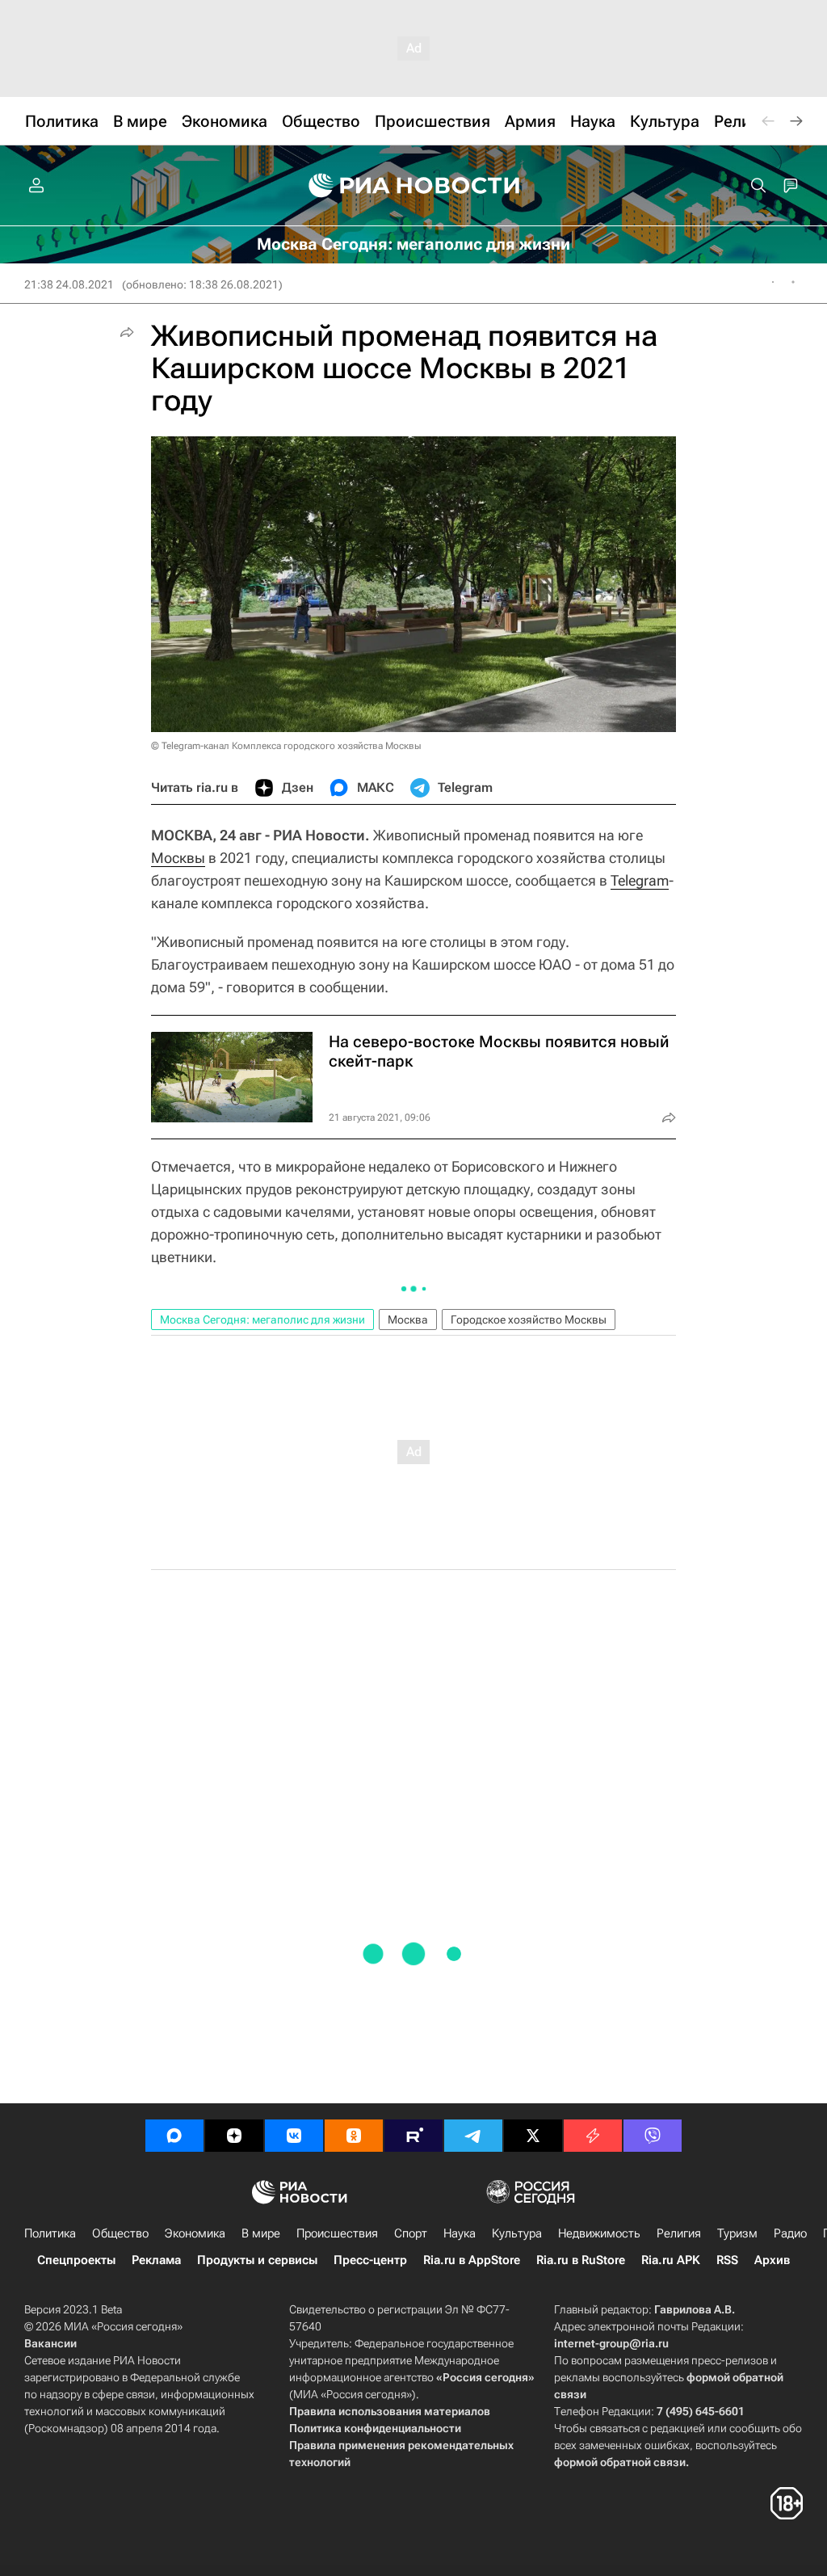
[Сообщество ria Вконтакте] (294, 2136)
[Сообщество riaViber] (653, 2136)
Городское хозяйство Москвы (529, 1320)
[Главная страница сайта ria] (414, 186)
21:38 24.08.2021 (69, 284)
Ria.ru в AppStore (472, 2260)
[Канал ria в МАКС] (174, 2136)
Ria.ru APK (671, 2260)
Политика (50, 2233)
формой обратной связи (620, 2462)
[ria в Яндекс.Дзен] (234, 2136)
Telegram (640, 880)
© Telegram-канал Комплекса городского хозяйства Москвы (286, 746)
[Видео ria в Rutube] (413, 2136)
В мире (261, 2233)
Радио (790, 2233)
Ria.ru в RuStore (581, 2260)
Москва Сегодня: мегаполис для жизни (262, 1320)
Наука (460, 2233)
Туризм (737, 2233)
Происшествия (337, 2233)
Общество (120, 2233)
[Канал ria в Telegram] (473, 2136)
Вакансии (50, 2343)
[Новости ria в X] (533, 2136)
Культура (517, 2233)
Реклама (156, 2260)
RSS (727, 2260)
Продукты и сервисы (257, 2260)
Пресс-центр (370, 2260)
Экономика (195, 2233)
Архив (772, 2260)
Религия (679, 2233)
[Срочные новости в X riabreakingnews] (593, 2136)
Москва (408, 1320)
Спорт (411, 2233)
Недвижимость (599, 2233)
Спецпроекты (76, 2260)
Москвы (178, 858)
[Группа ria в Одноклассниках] (354, 2136)
